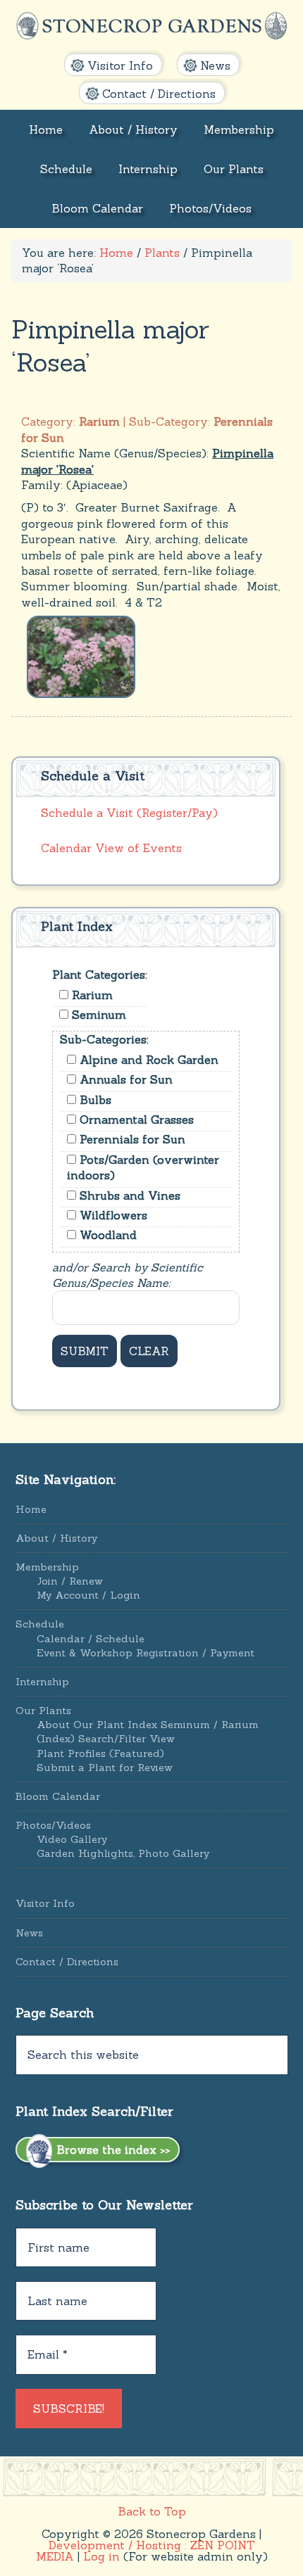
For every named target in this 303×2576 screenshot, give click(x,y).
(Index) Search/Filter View (106, 1739)
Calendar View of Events (111, 848)
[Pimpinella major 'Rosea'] (81, 655)
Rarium (91, 995)
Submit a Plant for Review (105, 1768)
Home (31, 1509)
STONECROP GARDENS (152, 27)
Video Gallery (72, 1839)
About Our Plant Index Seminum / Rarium (148, 1725)
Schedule (40, 1624)
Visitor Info (45, 1903)
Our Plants (43, 1711)
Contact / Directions (67, 1962)
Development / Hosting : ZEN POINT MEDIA (146, 2551)
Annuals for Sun (124, 1079)
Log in (101, 2556)
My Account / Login (88, 1595)
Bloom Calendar (58, 1796)
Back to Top (152, 2511)
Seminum (97, 1015)
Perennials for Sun (131, 1139)
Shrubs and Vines (128, 1195)
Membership (47, 1567)
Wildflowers (112, 1215)
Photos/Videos (53, 1825)
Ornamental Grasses (135, 1119)
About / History (56, 1538)
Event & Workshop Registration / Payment (146, 1653)
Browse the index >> (111, 2150)
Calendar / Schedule (91, 1639)
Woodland (106, 1235)
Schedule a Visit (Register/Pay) (129, 813)
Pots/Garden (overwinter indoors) (143, 1167)
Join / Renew (70, 1581)
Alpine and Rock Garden (147, 1060)
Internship (42, 1682)
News (29, 1933)
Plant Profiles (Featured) (100, 1753)
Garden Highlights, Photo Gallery (123, 1853)
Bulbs (94, 1100)
